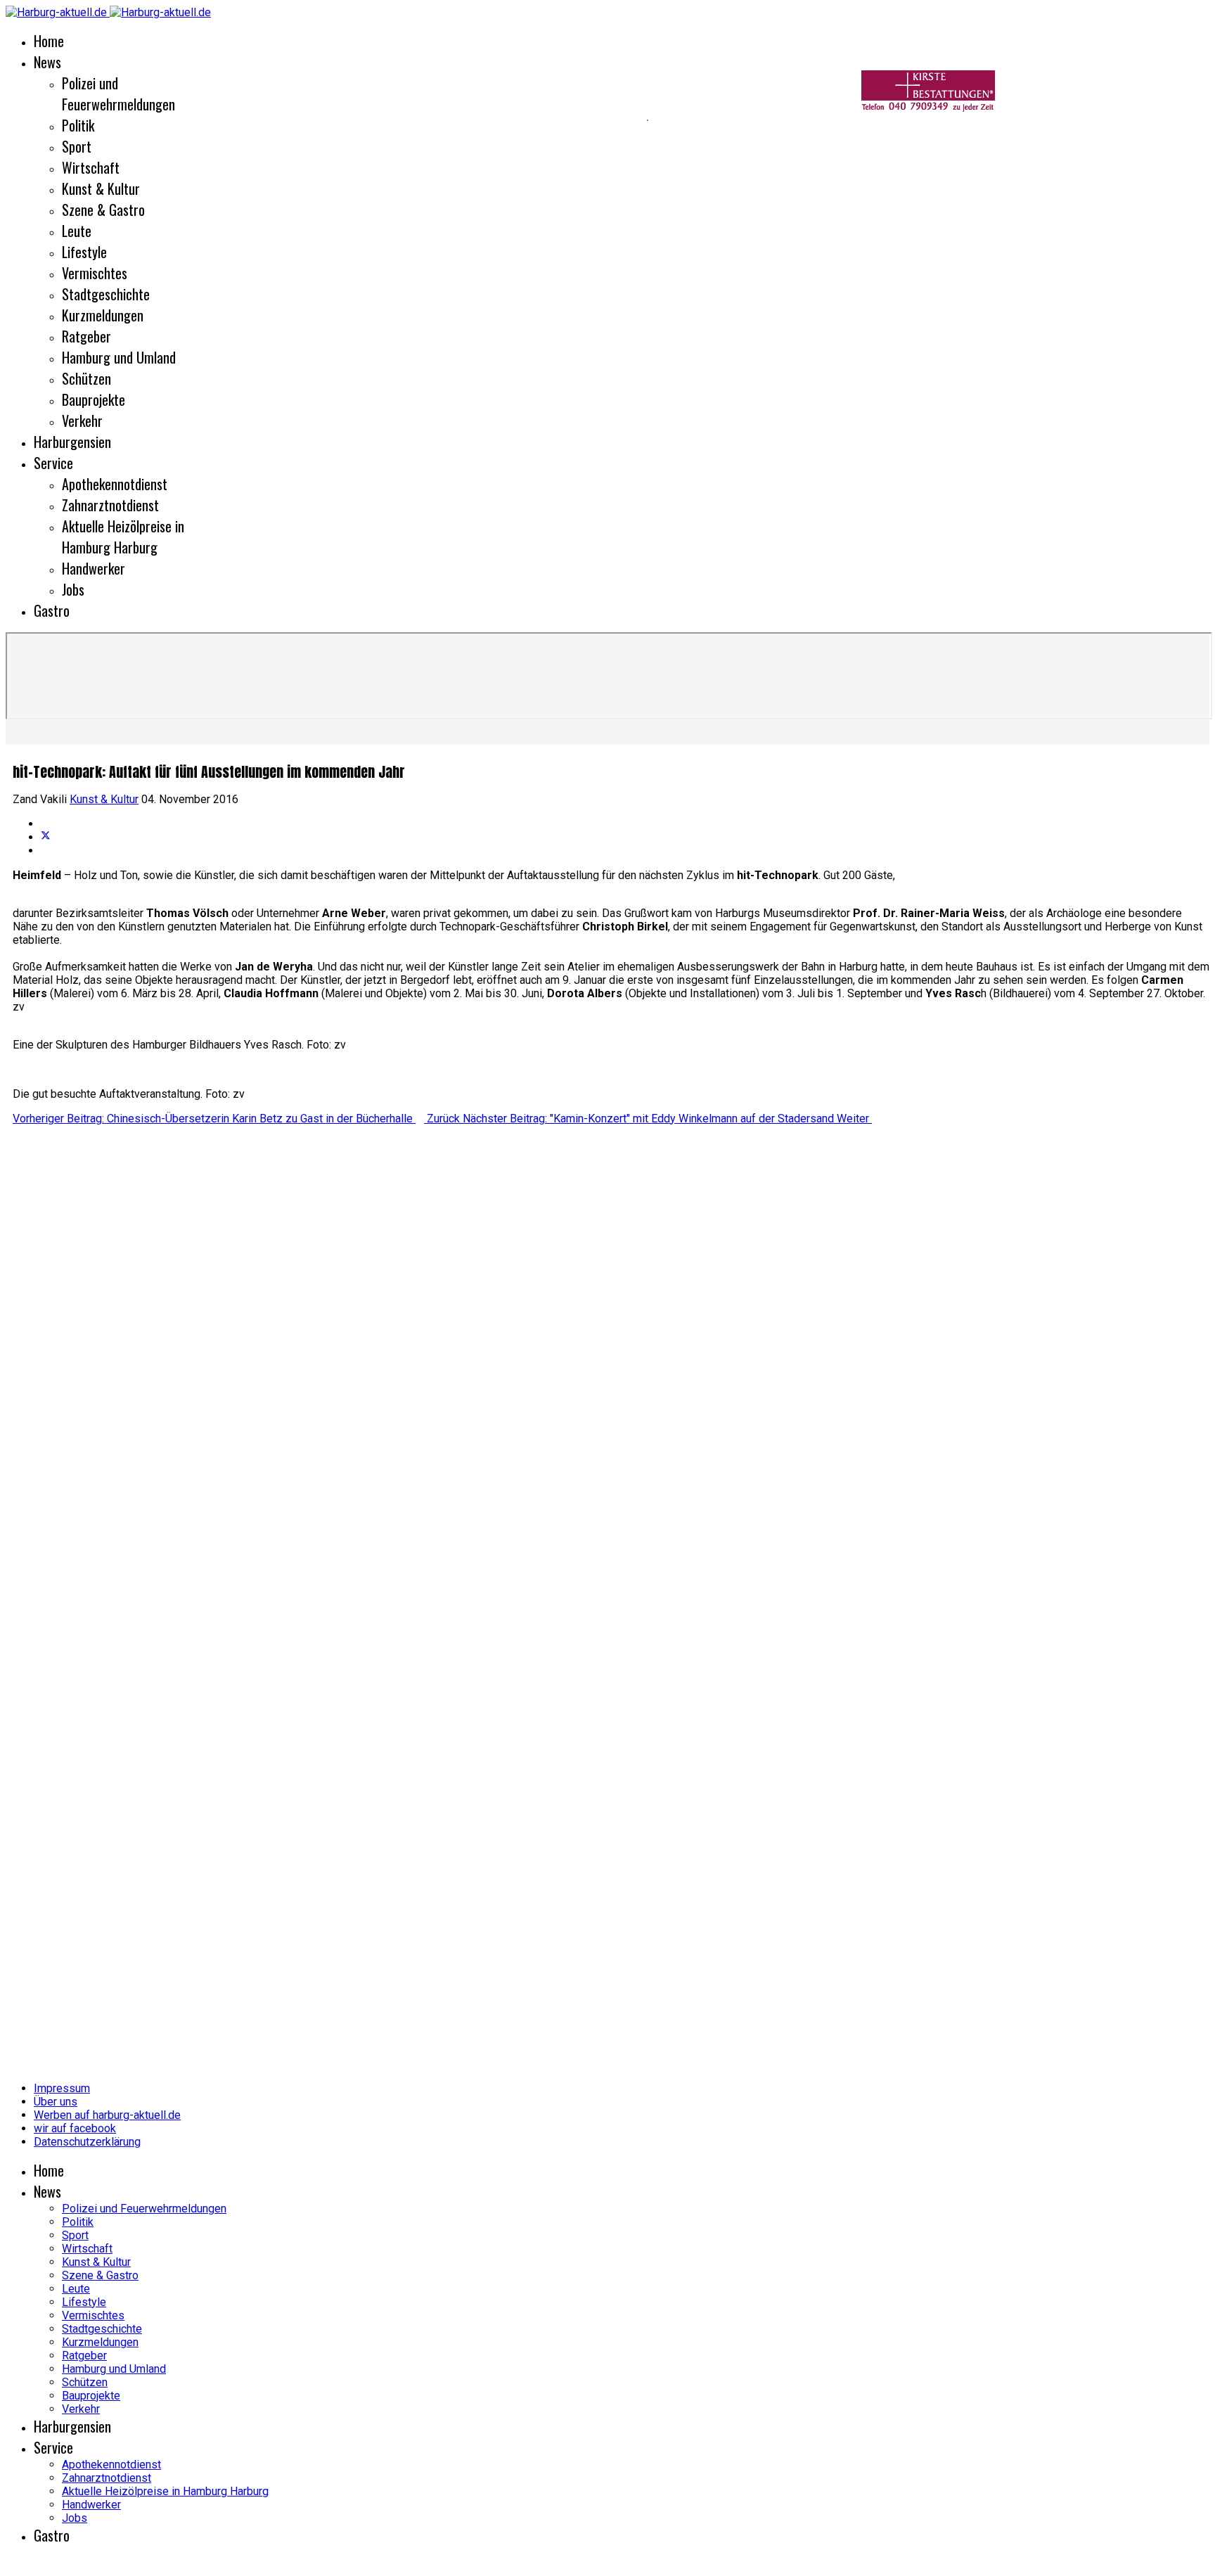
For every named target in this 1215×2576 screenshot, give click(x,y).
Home (49, 41)
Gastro (52, 610)
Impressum (62, 2088)
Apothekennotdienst (115, 484)
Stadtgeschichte (106, 294)
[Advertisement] (323, 120)
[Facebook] (45, 824)
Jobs (73, 589)
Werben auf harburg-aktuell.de (107, 2115)
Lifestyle (84, 252)
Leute (77, 231)
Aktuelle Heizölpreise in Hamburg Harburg (123, 537)
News (47, 62)
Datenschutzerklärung (87, 2142)
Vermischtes (95, 273)
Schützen (86, 378)
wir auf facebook (75, 2128)
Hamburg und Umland (119, 357)
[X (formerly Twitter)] (46, 837)
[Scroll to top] (10, 2564)
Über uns (56, 2102)
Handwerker (94, 568)
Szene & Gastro (103, 210)
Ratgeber (86, 336)
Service (53, 463)
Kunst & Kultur (101, 188)
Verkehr (82, 421)
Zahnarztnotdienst (110, 505)
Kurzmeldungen (103, 315)
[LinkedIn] (45, 851)
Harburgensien (72, 442)
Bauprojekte (94, 399)
